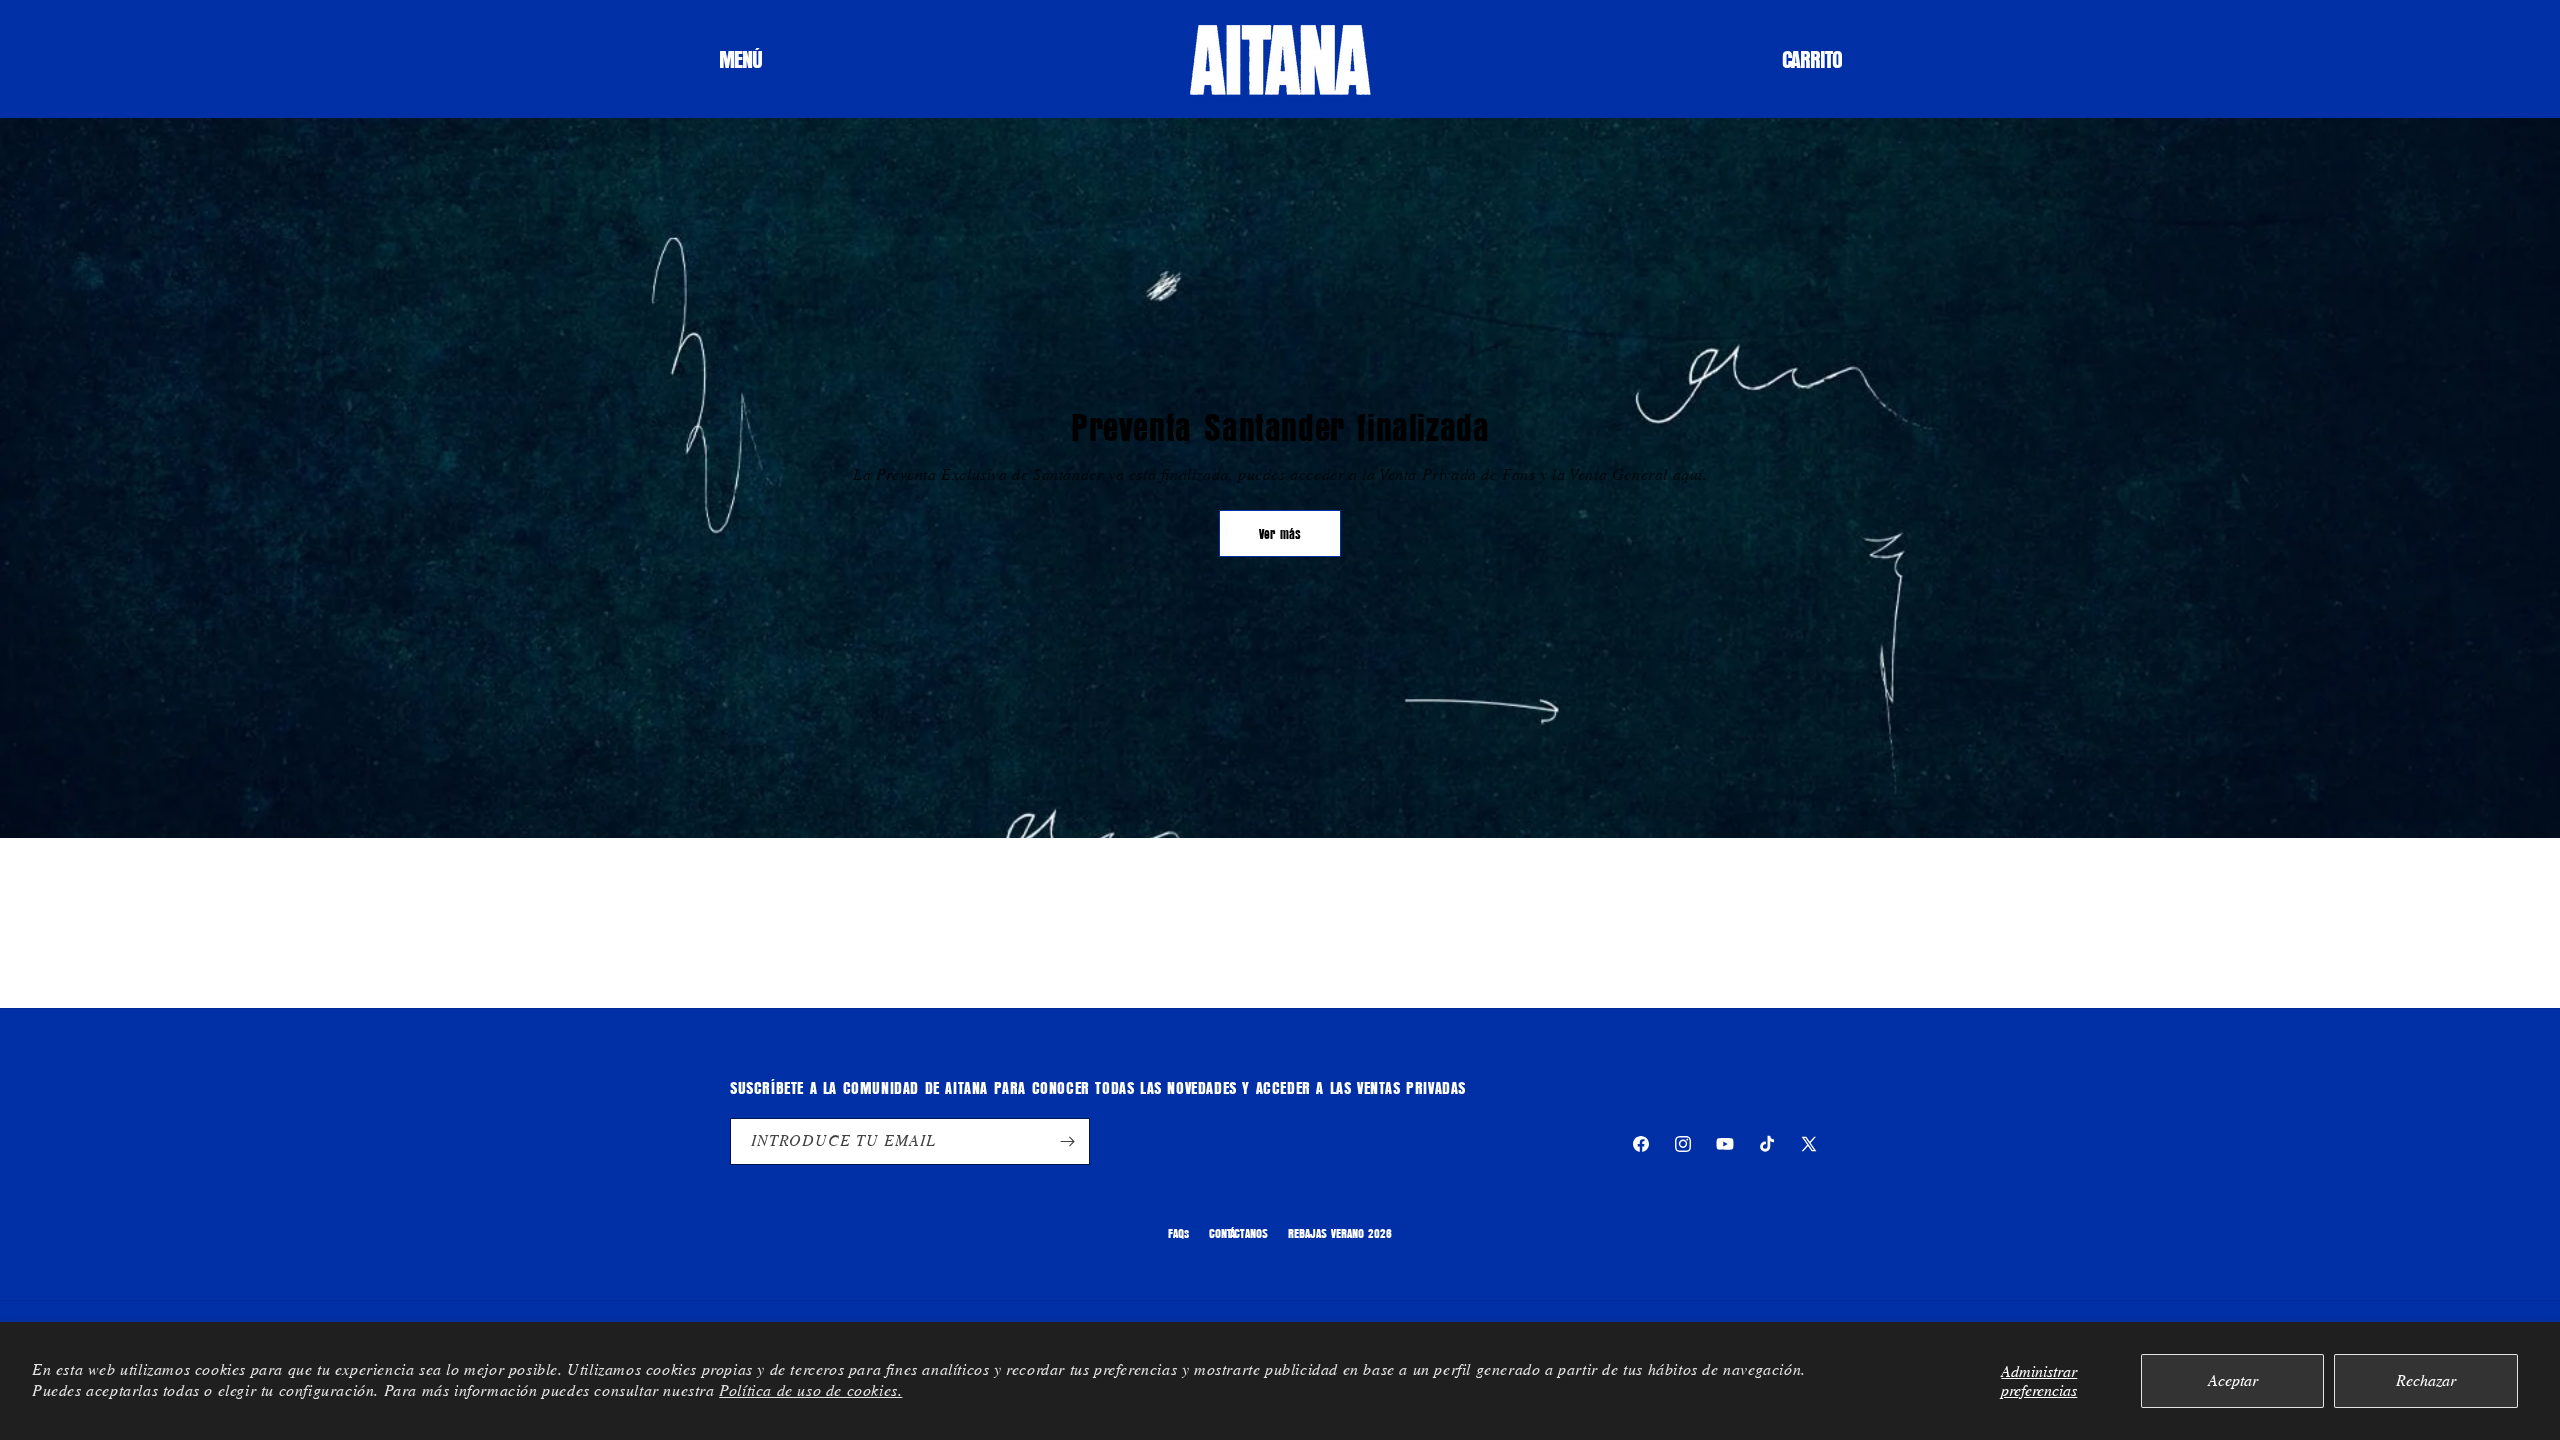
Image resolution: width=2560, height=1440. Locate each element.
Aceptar (2233, 1380)
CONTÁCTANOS (1238, 1232)
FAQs (1178, 1232)
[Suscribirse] (1067, 1141)
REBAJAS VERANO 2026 (1340, 1232)
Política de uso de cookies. (810, 1390)
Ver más (1280, 533)
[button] (740, 59)
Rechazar (2426, 1380)
